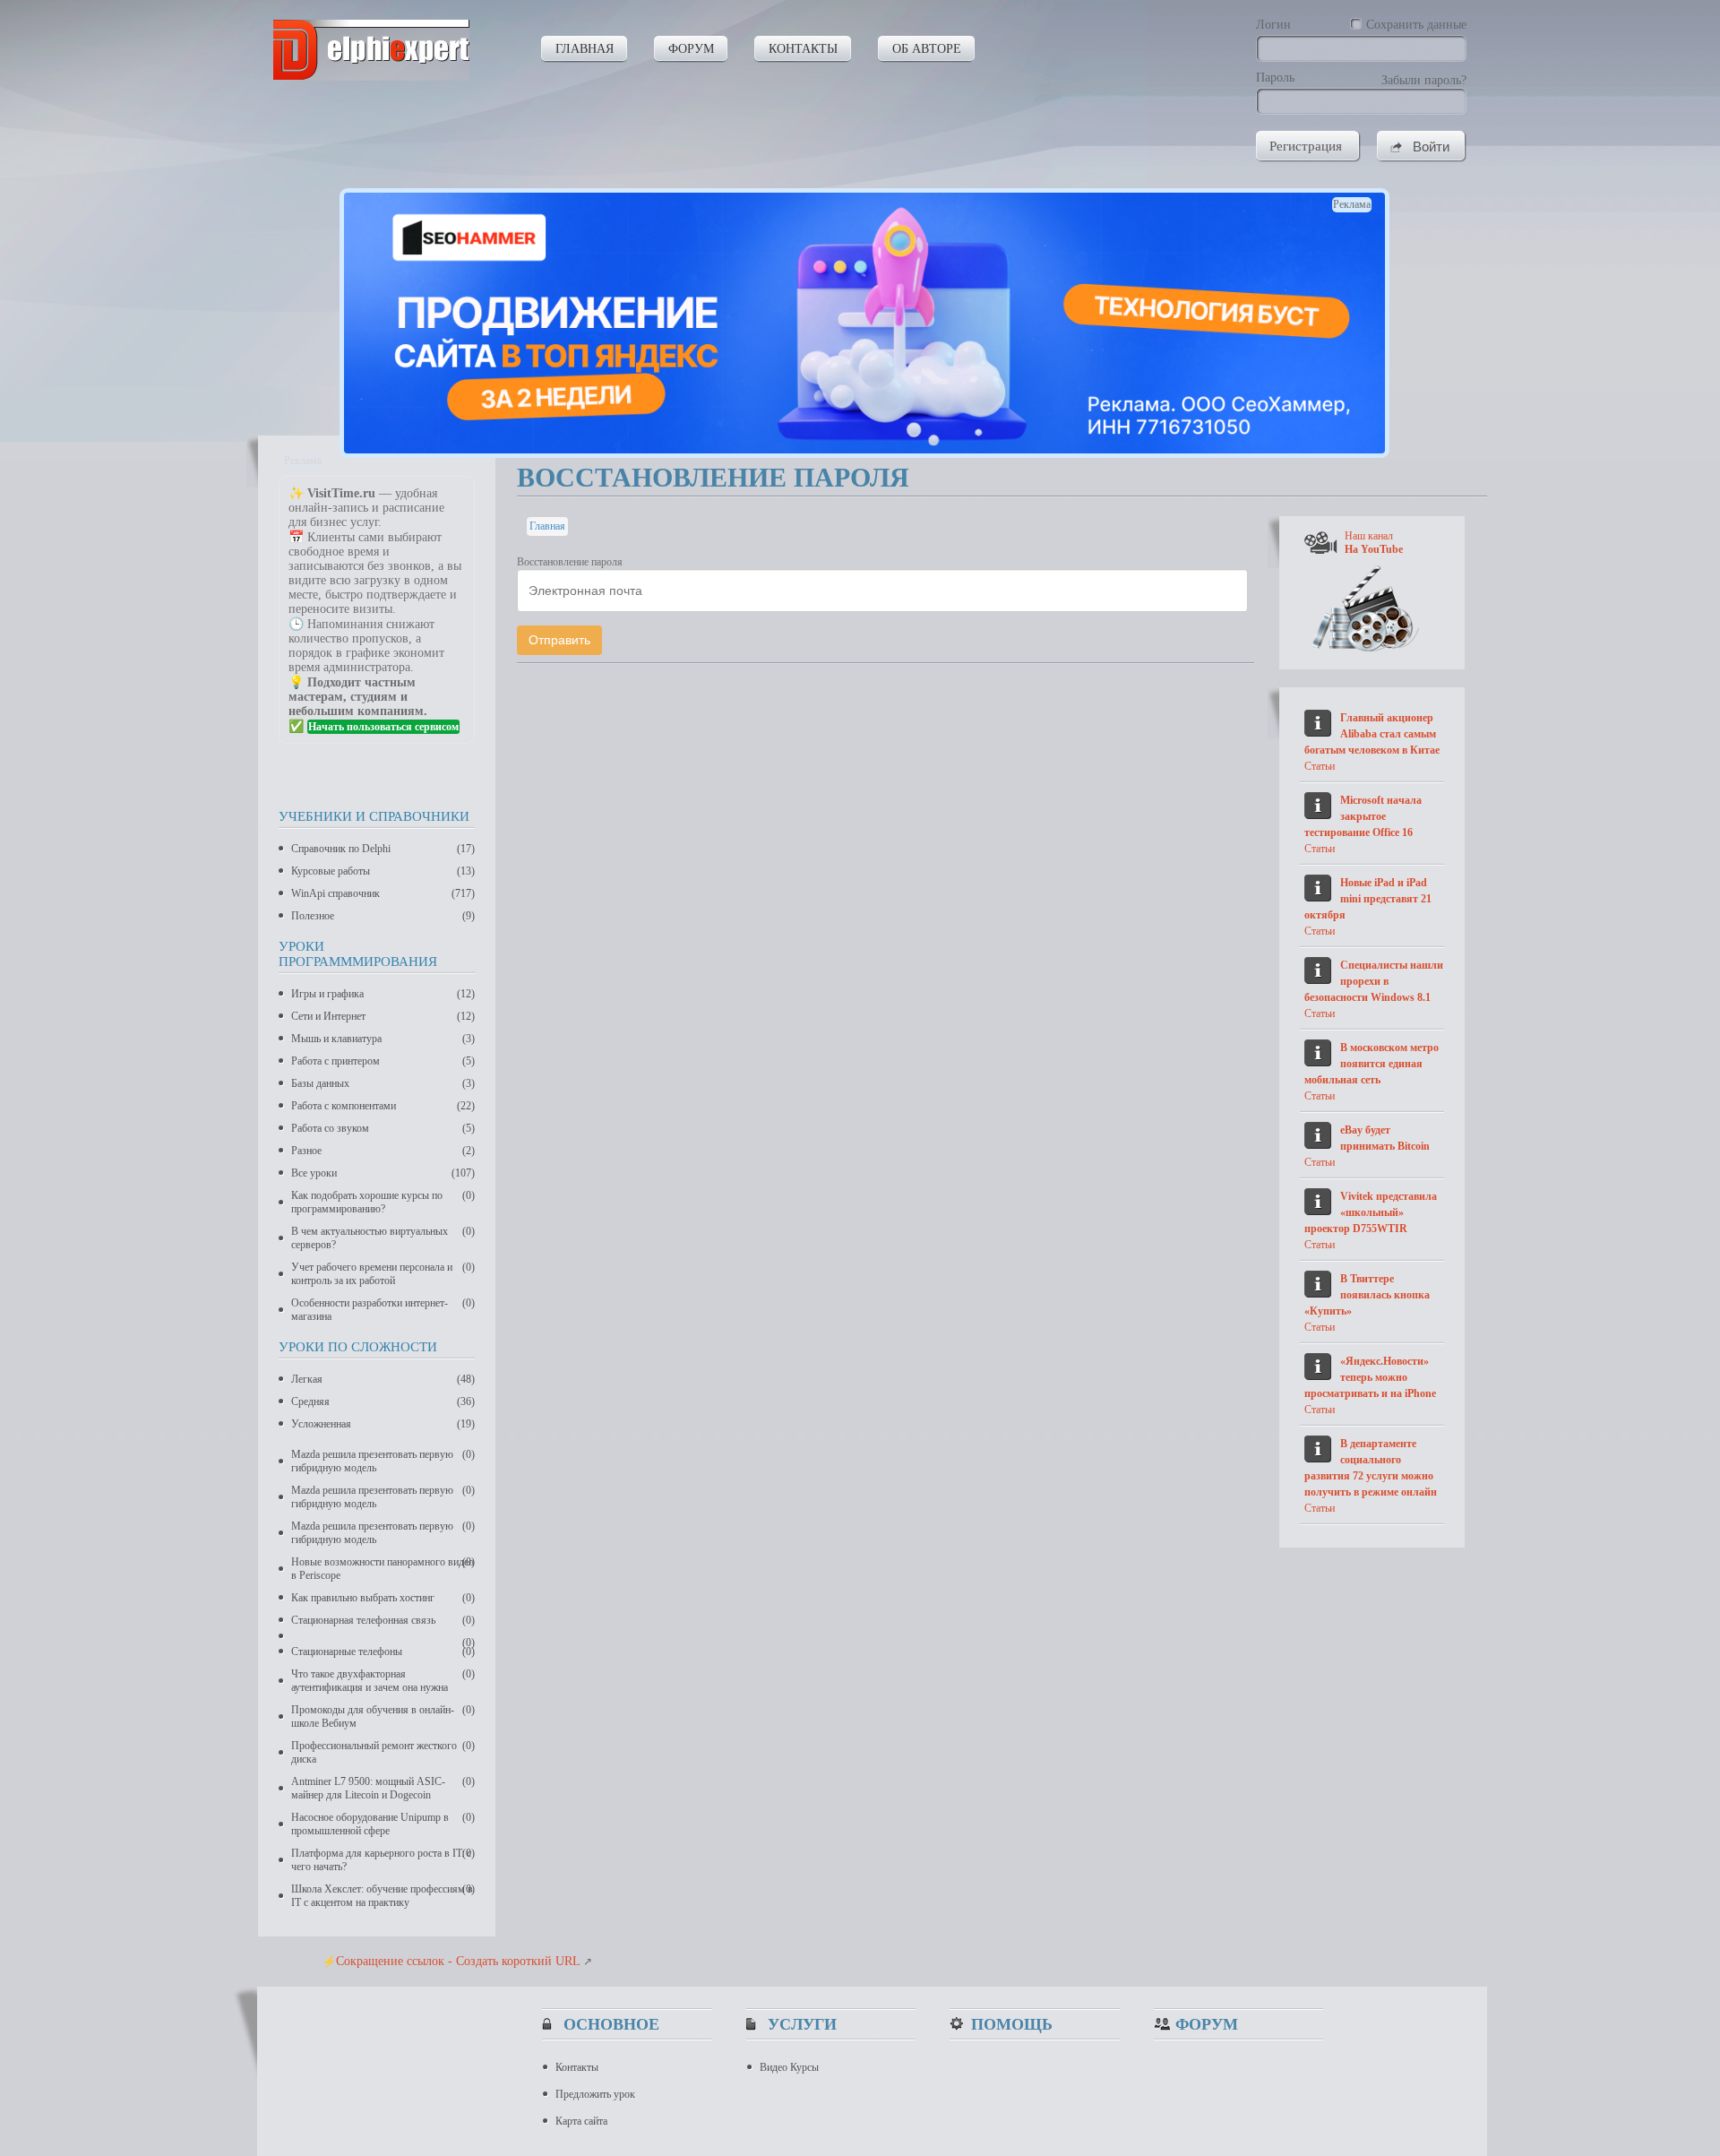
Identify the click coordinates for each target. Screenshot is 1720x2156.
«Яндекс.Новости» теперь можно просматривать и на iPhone (1370, 1377)
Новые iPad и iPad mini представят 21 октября (1368, 899)
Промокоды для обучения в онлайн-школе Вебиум (383, 1716)
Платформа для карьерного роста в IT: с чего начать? (383, 1860)
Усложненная (383, 1424)
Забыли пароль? (1424, 80)
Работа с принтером (383, 1061)
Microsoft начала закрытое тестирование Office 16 (1363, 816)
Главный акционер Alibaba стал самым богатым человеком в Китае (1372, 734)
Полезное (383, 916)
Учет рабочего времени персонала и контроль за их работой (383, 1274)
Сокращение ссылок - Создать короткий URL (458, 1961)
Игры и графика (383, 994)
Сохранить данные (1416, 25)
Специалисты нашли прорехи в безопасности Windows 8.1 (1374, 981)
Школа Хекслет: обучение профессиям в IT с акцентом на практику (383, 1896)
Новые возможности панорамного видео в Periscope (383, 1569)
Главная (547, 526)
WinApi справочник (383, 893)
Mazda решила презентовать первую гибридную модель (383, 1461)
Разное (383, 1151)
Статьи (1320, 766)
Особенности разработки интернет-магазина (383, 1310)
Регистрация (1306, 146)
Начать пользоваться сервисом (383, 727)
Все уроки (383, 1173)
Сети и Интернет (383, 1016)
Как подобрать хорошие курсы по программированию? (383, 1202)
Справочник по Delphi (383, 849)
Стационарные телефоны (383, 1651)
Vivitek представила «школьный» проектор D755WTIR (1371, 1212)
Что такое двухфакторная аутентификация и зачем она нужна (383, 1681)
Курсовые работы (383, 871)
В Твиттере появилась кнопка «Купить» (1367, 1295)
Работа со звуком (383, 1128)
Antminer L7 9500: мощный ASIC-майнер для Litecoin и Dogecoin (383, 1788)
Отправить (559, 640)
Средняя (383, 1401)
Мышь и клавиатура (383, 1039)
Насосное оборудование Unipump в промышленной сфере (383, 1824)
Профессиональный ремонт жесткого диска (383, 1752)
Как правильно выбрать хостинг (383, 1598)
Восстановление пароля (570, 562)
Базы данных (383, 1083)
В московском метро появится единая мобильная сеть (1372, 1064)
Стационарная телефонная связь (383, 1620)
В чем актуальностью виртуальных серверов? (383, 1238)
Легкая (383, 1379)
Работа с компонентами (383, 1106)
